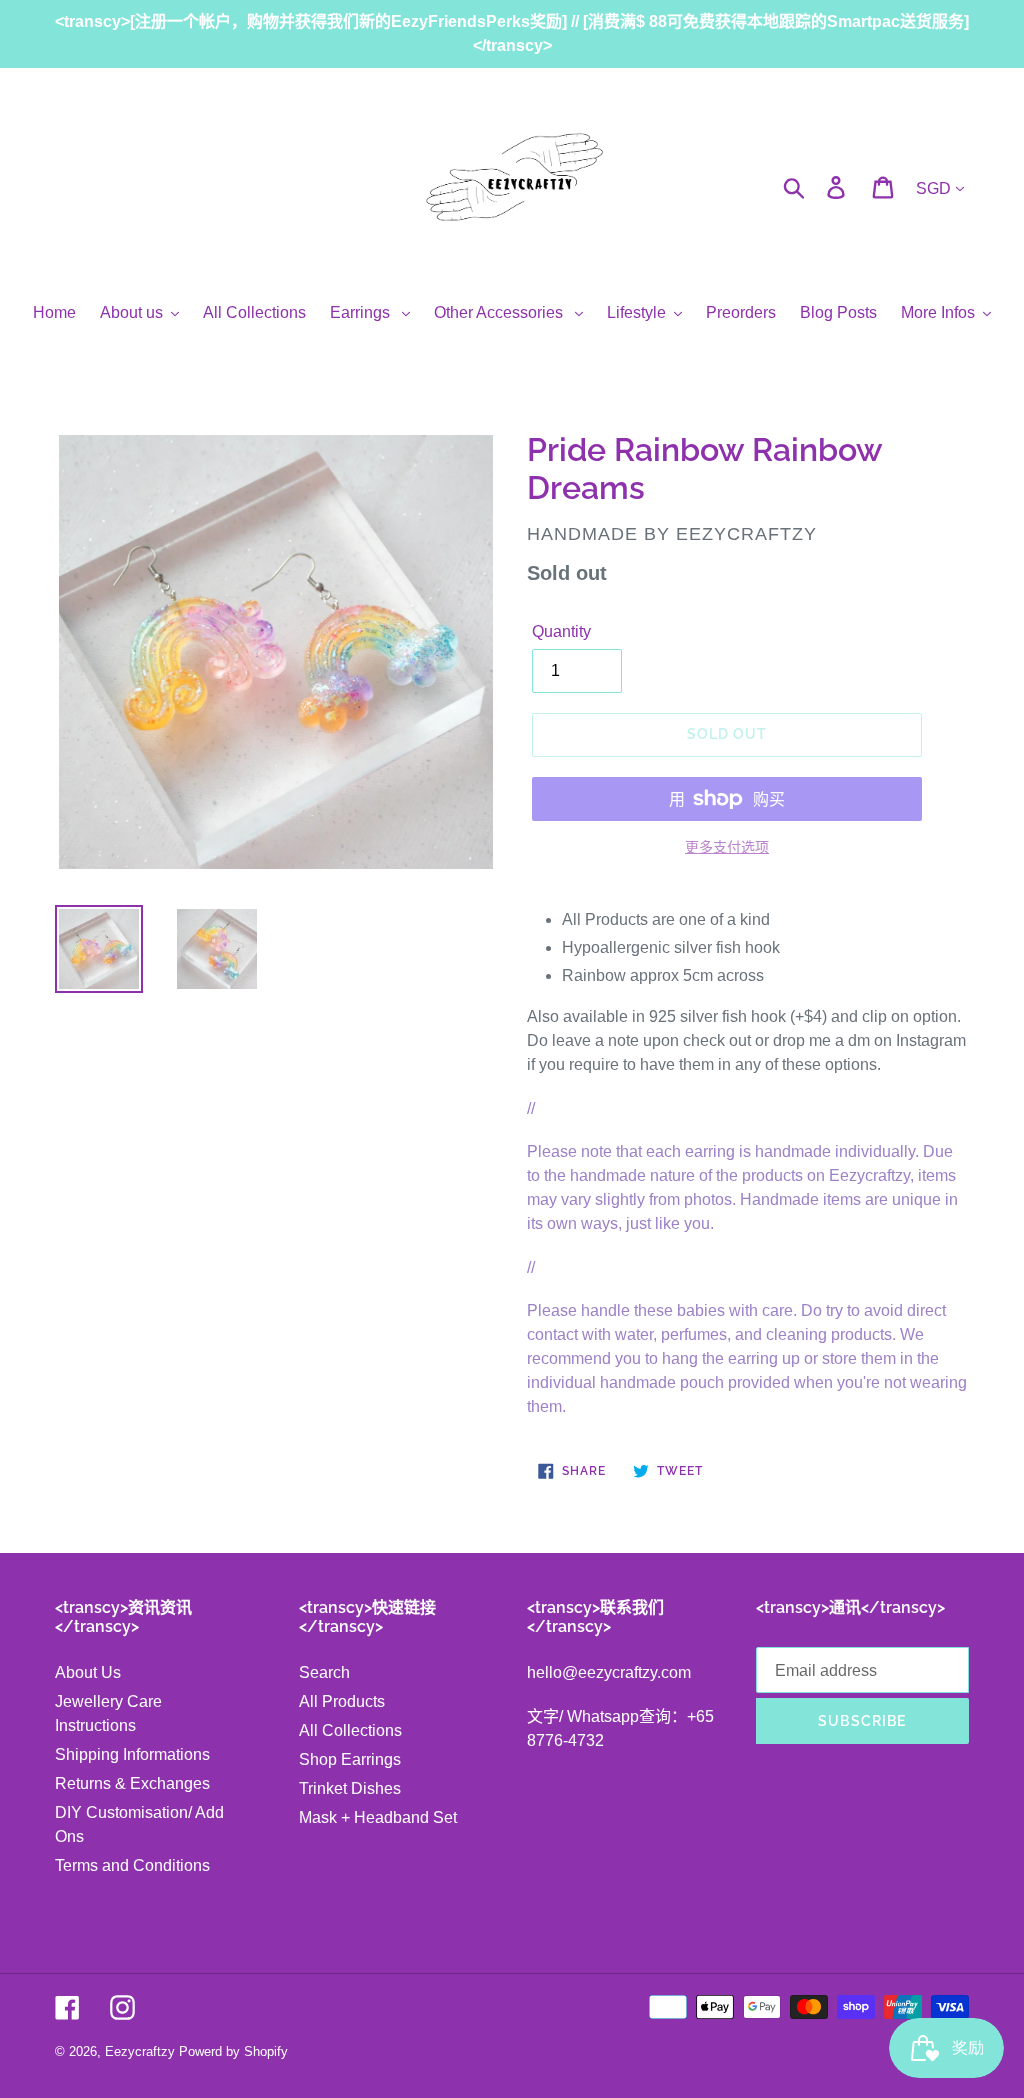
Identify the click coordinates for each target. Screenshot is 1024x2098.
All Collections (350, 1730)
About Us (88, 1672)
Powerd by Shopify (233, 2051)
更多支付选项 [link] (727, 847)
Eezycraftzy (140, 2051)
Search (324, 1672)
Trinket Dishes (350, 1788)
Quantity (561, 631)
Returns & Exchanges (132, 1783)
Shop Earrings (350, 1759)
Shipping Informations (132, 1754)
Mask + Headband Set (378, 1817)
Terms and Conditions (132, 1865)
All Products (342, 1701)
